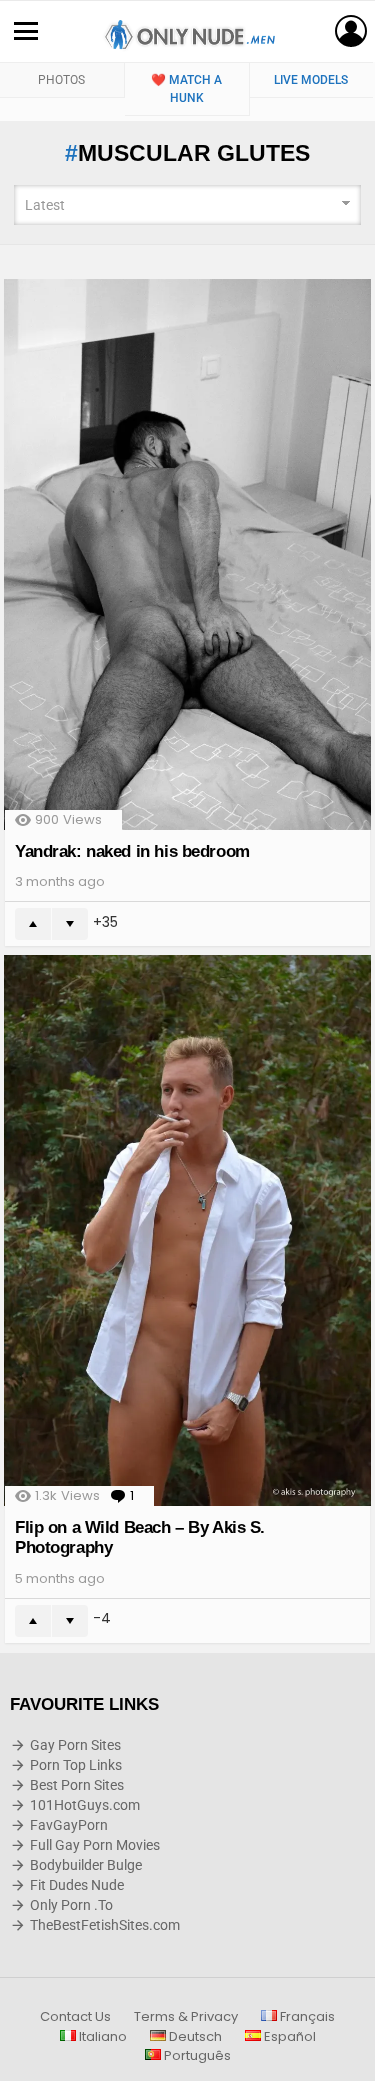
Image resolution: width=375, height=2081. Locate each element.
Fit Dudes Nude (77, 1885)
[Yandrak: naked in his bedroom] (187, 554)
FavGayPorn (69, 1825)
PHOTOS (61, 80)
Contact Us (75, 2017)
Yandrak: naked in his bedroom (132, 851)
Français (306, 2017)
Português (196, 2056)
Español (288, 2037)
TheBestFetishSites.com (105, 1925)
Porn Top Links (76, 1765)
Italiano (101, 2037)
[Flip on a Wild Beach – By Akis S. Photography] (187, 1230)
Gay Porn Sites (75, 1745)
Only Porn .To (71, 1905)
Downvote (70, 924)
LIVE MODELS (311, 80)
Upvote (33, 924)
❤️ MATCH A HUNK (186, 89)
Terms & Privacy (186, 2017)
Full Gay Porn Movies (95, 1845)
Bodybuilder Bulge (86, 1865)
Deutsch (194, 2037)
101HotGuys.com (85, 1805)
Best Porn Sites (77, 1785)
